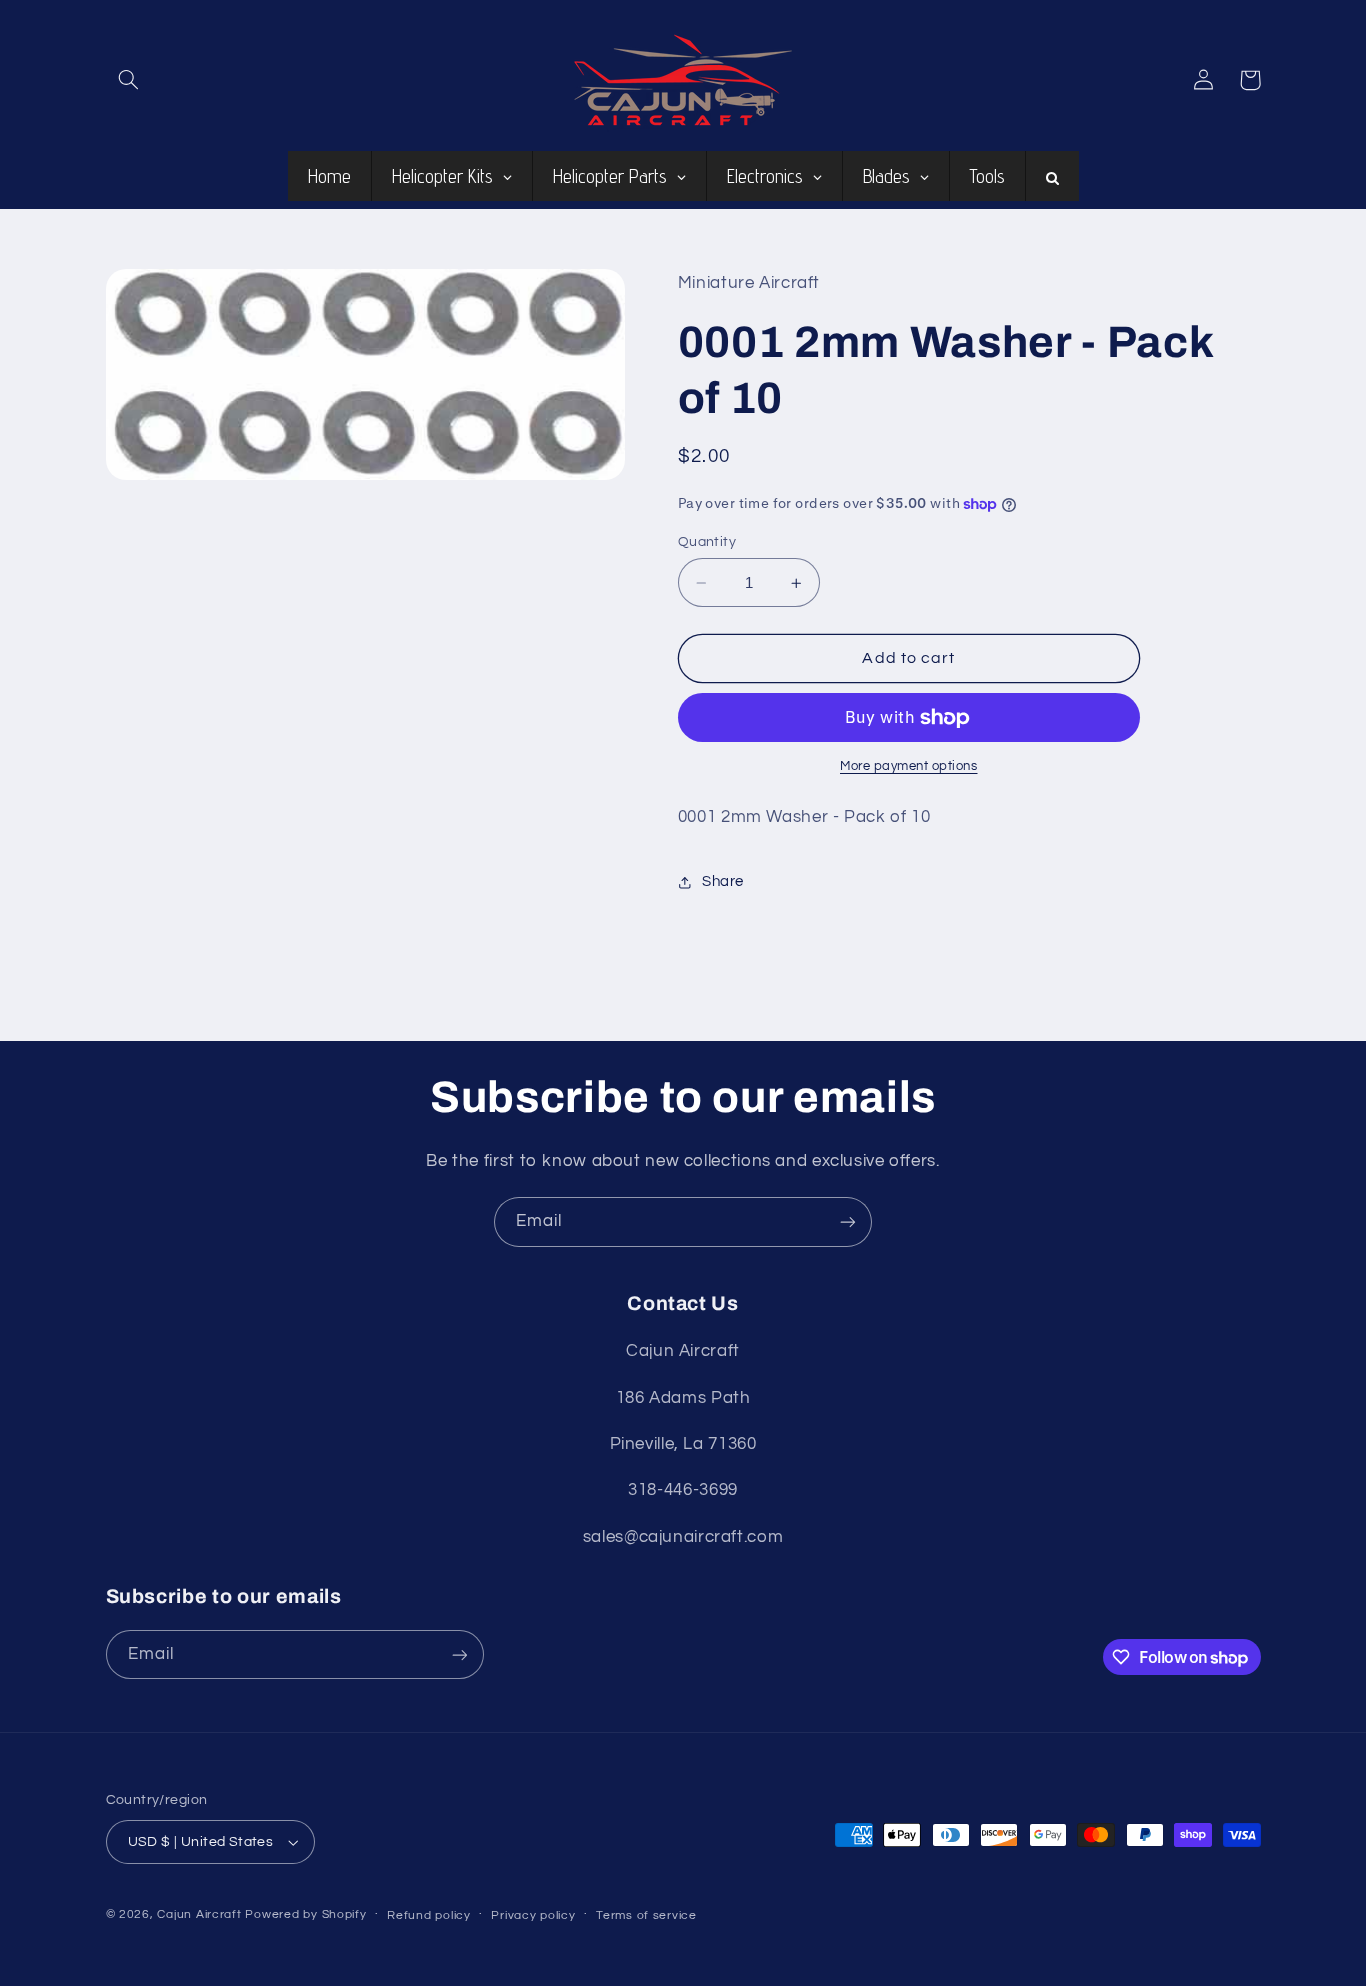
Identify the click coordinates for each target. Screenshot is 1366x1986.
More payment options (909, 767)
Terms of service (646, 1915)
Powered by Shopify (305, 1914)
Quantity (707, 542)
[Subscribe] (848, 1221)
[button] (129, 80)
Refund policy (429, 1915)
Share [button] (723, 881)
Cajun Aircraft (199, 1914)
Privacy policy (533, 1915)
